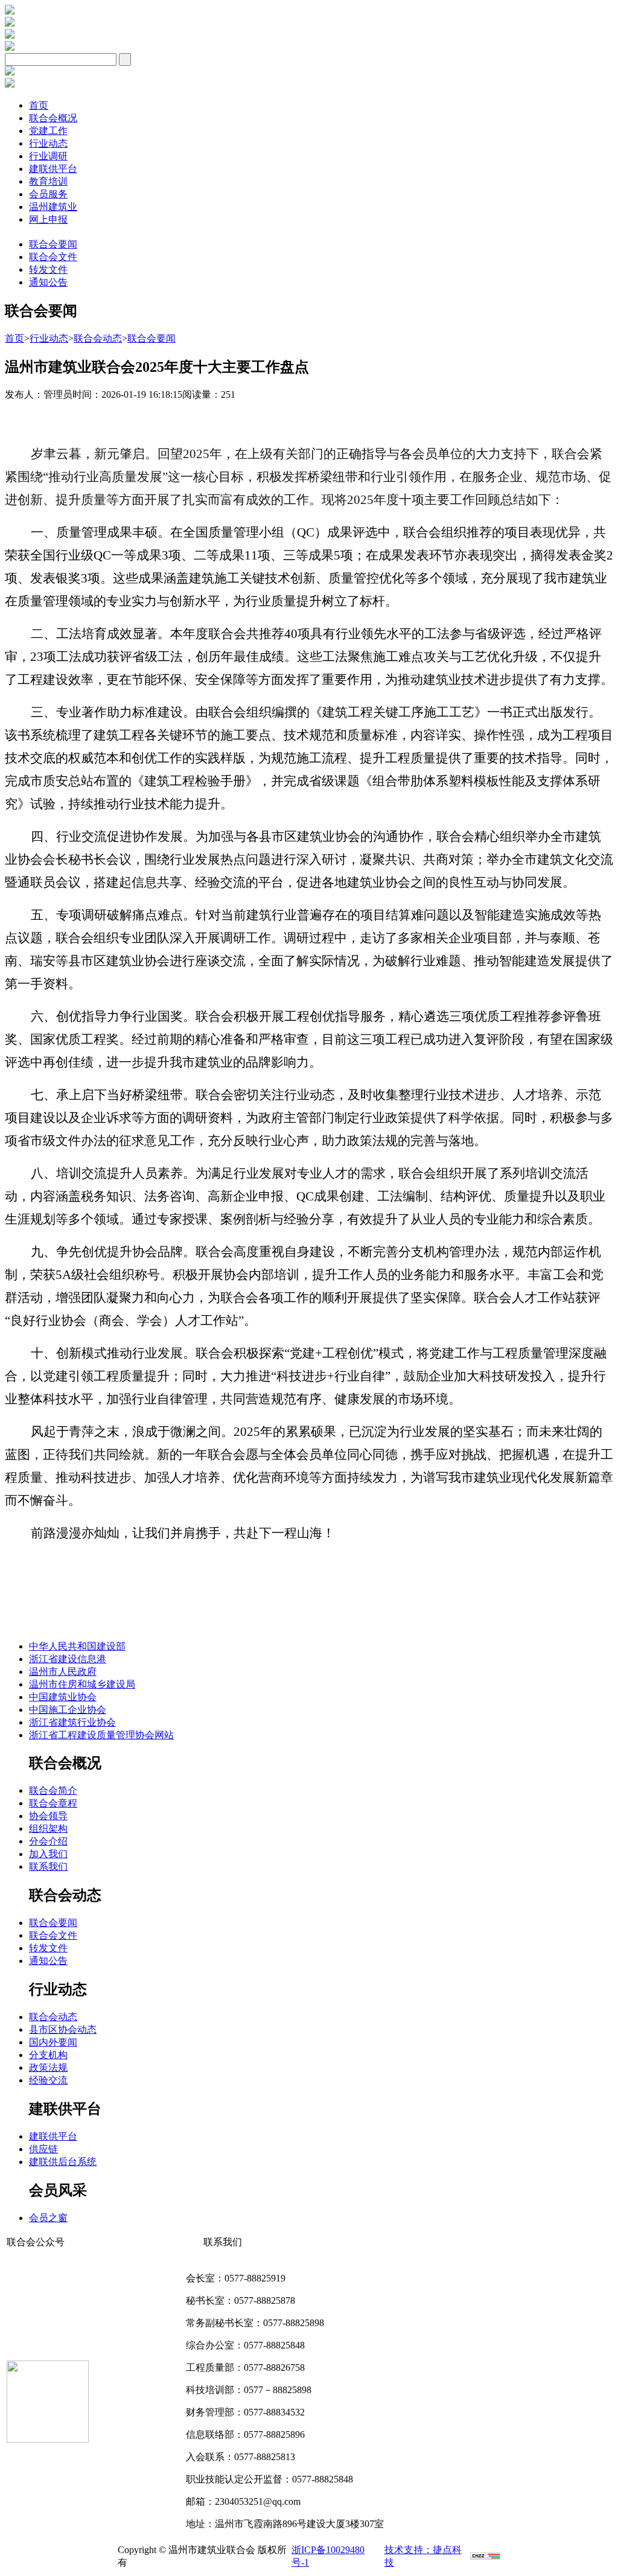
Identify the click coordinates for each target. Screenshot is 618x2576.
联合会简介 (53, 1790)
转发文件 (48, 269)
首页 (39, 105)
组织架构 (48, 1828)
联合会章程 (53, 1803)
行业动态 (48, 143)
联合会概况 (53, 118)
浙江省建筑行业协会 (72, 1722)
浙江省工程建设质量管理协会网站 (101, 1735)
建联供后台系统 (63, 2162)
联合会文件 (53, 257)
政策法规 (48, 2067)
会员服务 (48, 194)
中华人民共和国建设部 (77, 1646)
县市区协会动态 (63, 2029)
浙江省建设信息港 (68, 1659)
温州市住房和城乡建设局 (82, 1684)
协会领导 (48, 1816)
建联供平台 (53, 169)
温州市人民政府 (63, 1672)
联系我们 (48, 1867)
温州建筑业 (53, 207)
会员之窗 (48, 2218)
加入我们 (48, 1854)
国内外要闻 (53, 2042)
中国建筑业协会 (63, 1697)
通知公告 (48, 282)
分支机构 (48, 2055)
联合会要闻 (53, 244)
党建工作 (48, 131)
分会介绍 (48, 1841)
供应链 (43, 2149)
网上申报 (48, 219)
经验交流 (48, 2080)
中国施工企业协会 (68, 1710)
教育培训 (48, 181)
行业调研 (48, 156)
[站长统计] (485, 2556)
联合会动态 (98, 338)
